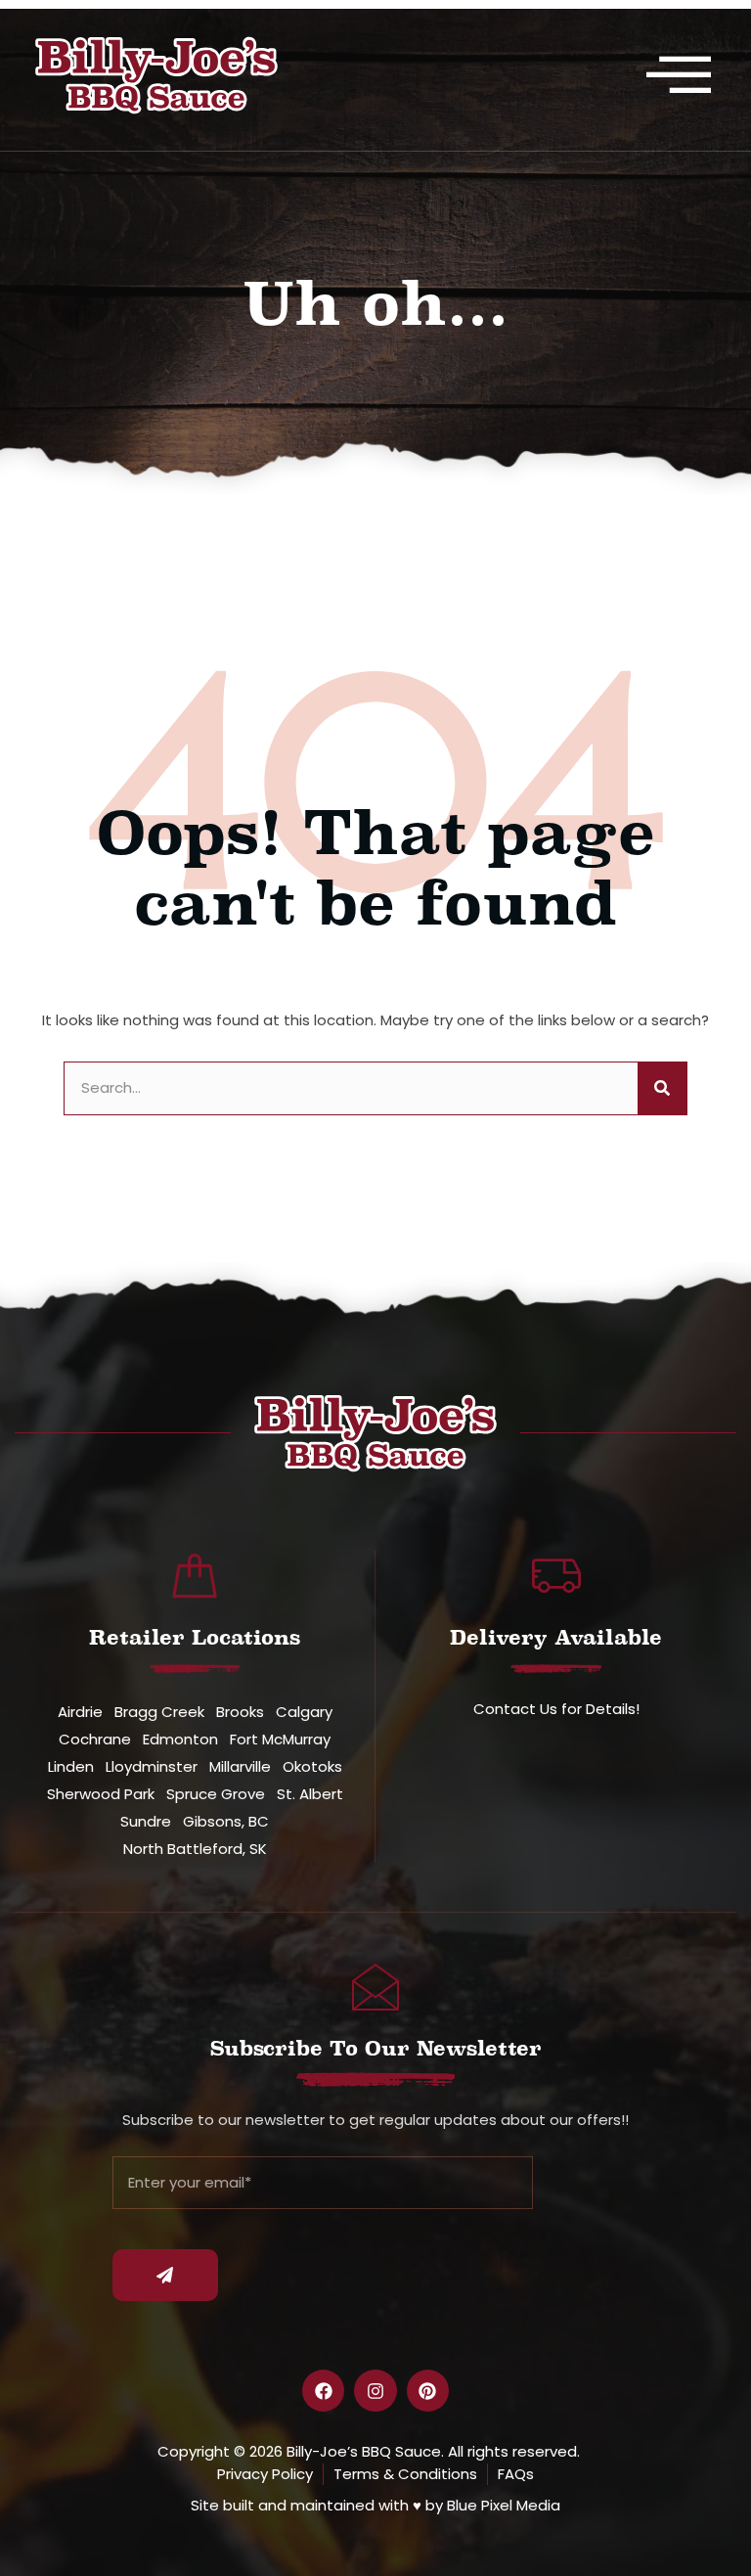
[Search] (662, 1088)
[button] (679, 75)
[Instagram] (375, 2391)
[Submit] (165, 2275)
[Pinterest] (428, 2391)
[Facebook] (323, 2391)
